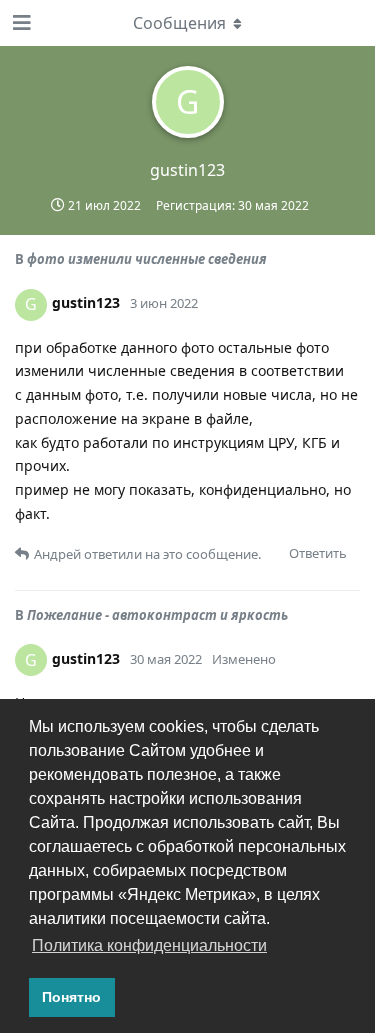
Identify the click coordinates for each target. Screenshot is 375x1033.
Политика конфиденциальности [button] (149, 945)
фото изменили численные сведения (147, 259)
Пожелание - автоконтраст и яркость (157, 615)
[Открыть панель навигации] (20, 23)
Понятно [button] (71, 997)
